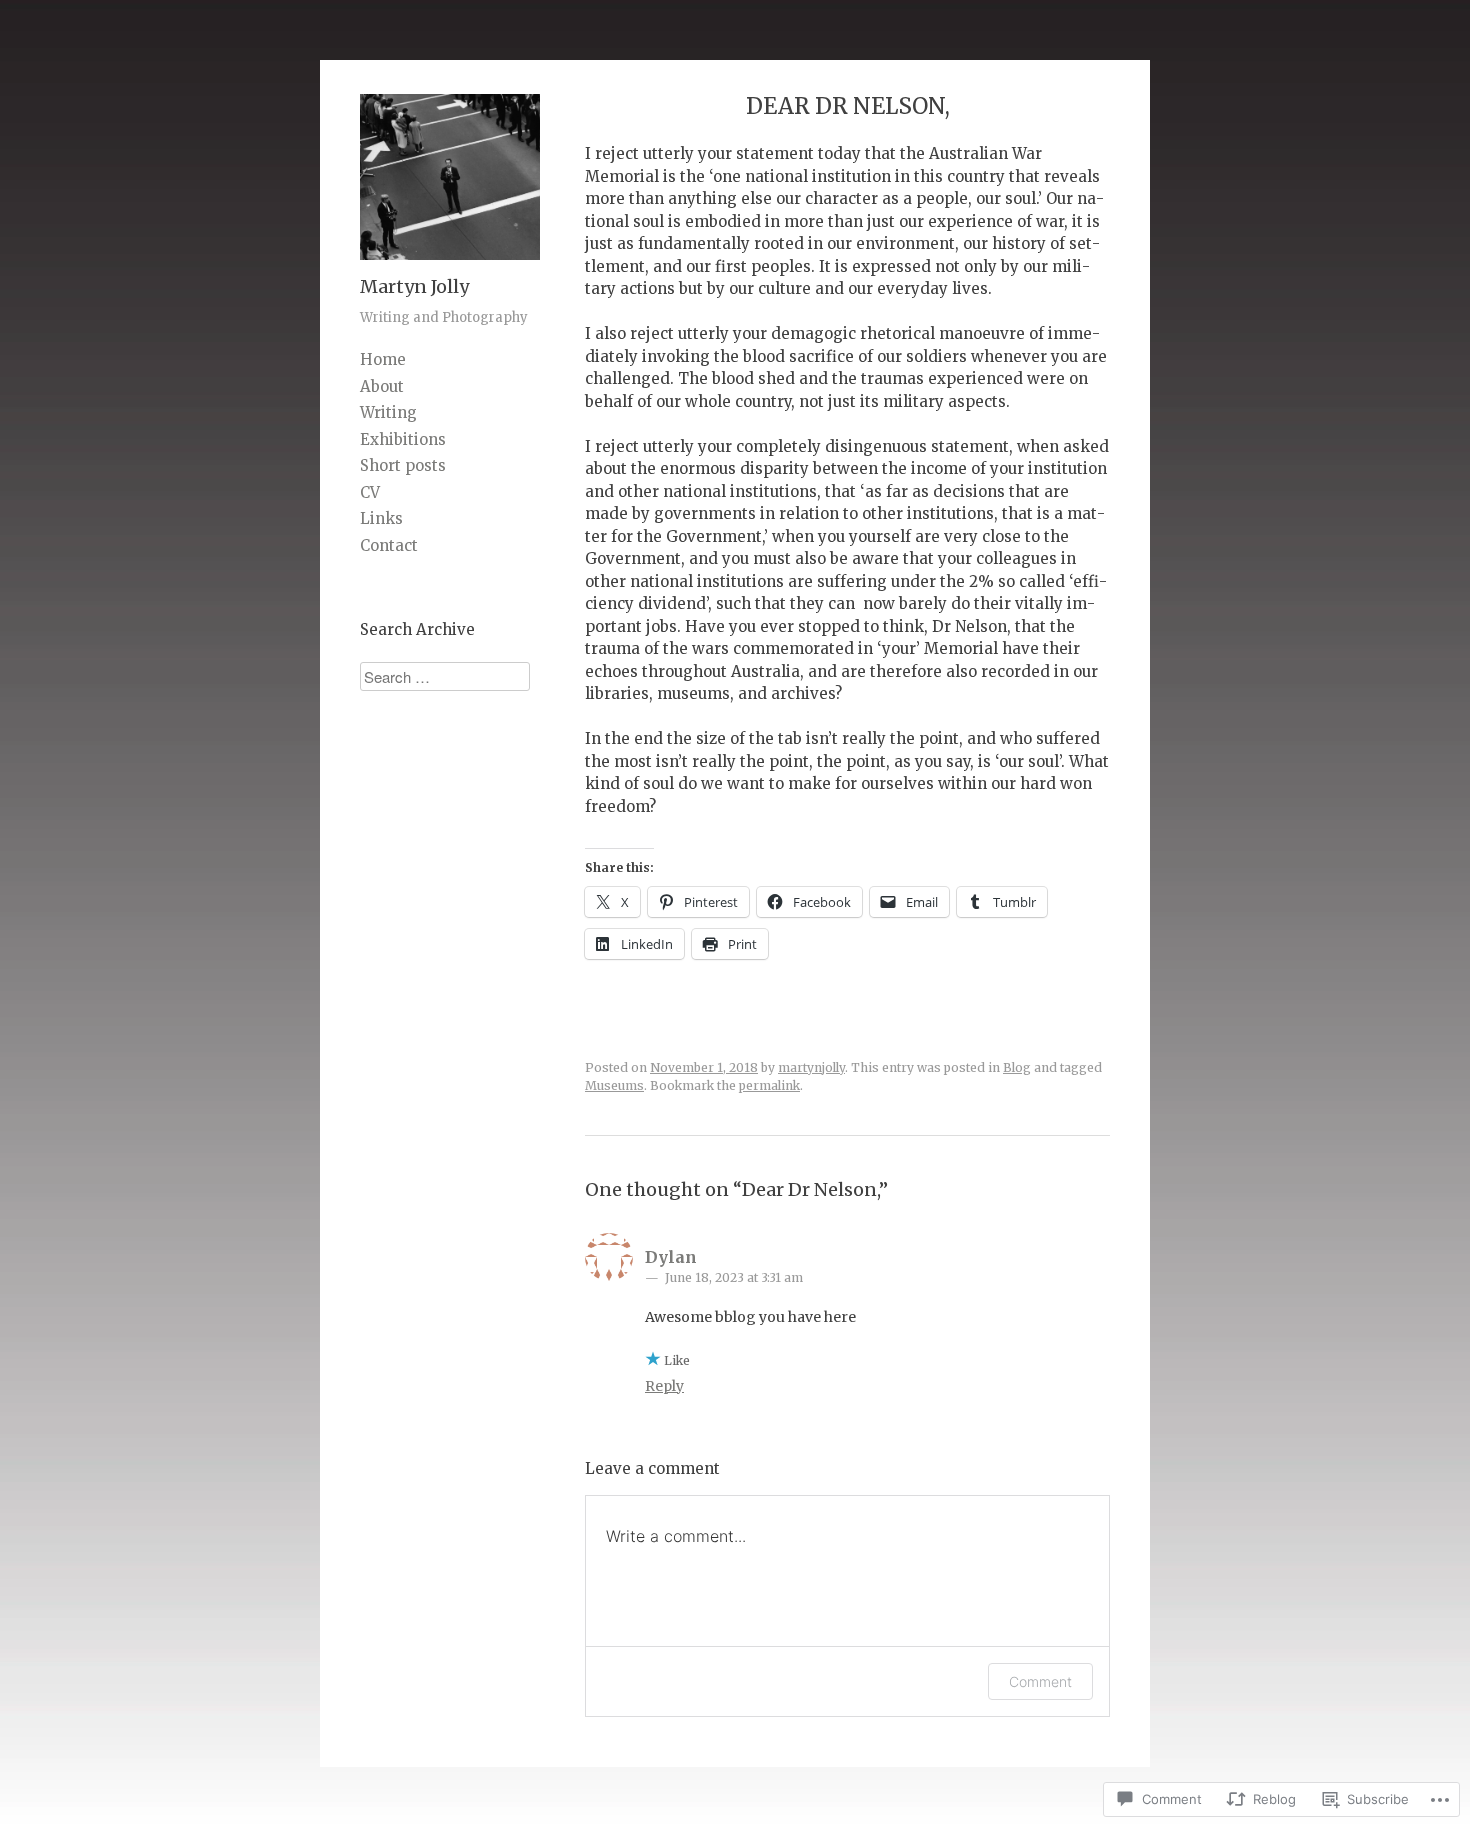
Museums (614, 1085)
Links (381, 518)
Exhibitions (403, 439)
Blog (1017, 1067)
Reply (664, 1386)
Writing (388, 412)
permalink (769, 1085)
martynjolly (811, 1067)
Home (383, 359)
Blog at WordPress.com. (663, 1756)
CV (370, 492)
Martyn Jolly (414, 286)
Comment (1040, 1681)
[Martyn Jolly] (450, 264)
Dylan (671, 1257)
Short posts (403, 465)
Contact (389, 545)
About (382, 386)
